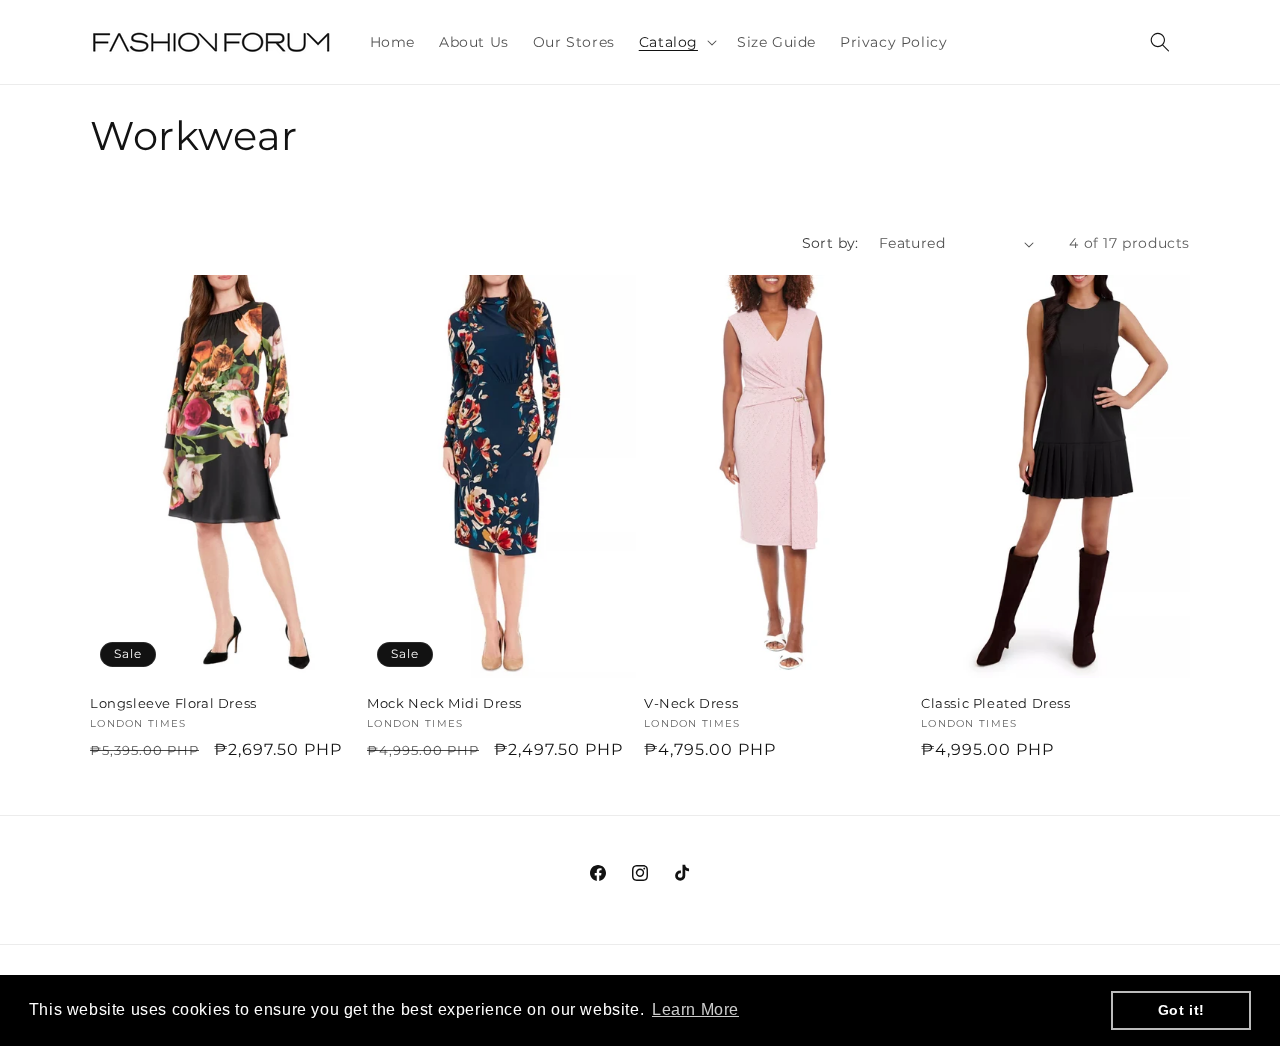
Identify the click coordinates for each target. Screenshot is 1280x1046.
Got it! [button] (1181, 1010)
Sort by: (830, 243)
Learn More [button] (695, 1009)
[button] (676, 42)
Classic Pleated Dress (996, 703)
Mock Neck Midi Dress (444, 703)
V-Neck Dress (691, 703)
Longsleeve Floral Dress (173, 703)
